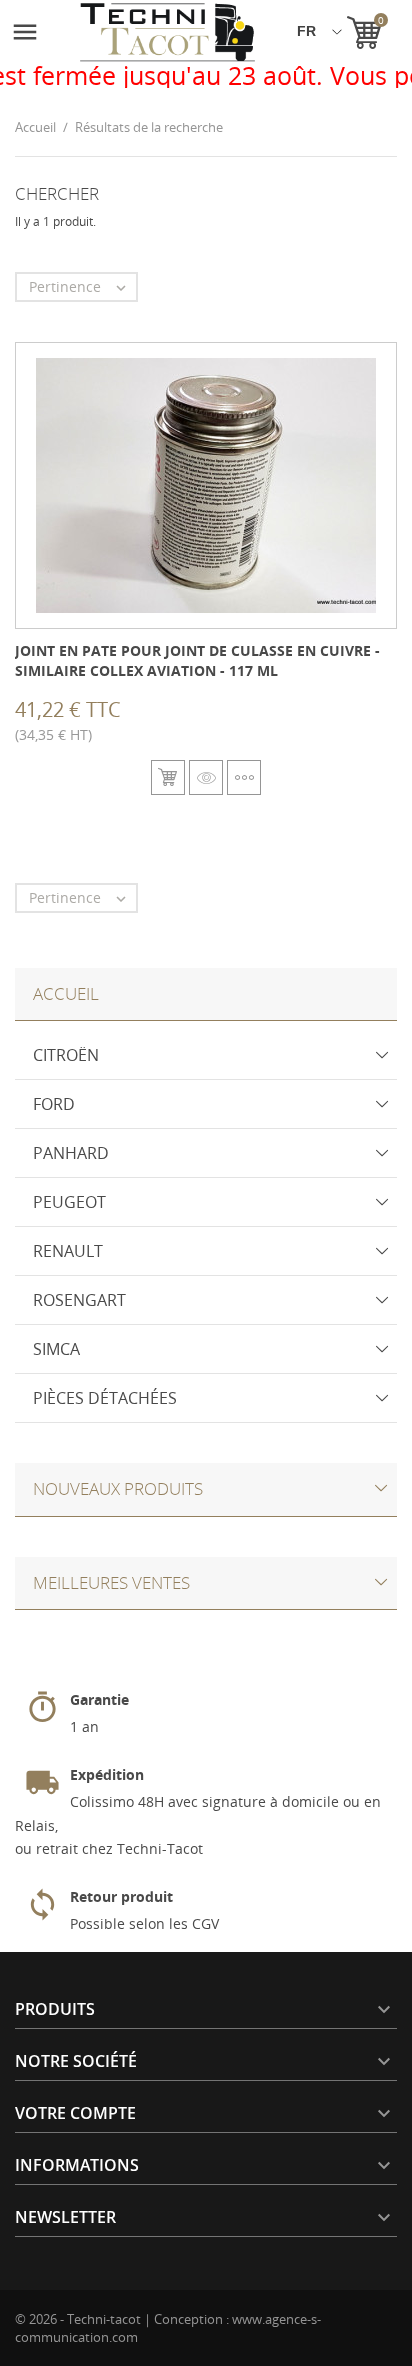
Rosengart (79, 1300)
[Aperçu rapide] (206, 777)
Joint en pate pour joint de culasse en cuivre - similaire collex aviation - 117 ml (197, 660)
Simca (56, 1349)
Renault (68, 1251)
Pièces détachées (105, 1398)
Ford (54, 1104)
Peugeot (69, 1202)
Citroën (66, 1055)
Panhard (71, 1153)
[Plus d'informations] (244, 777)
